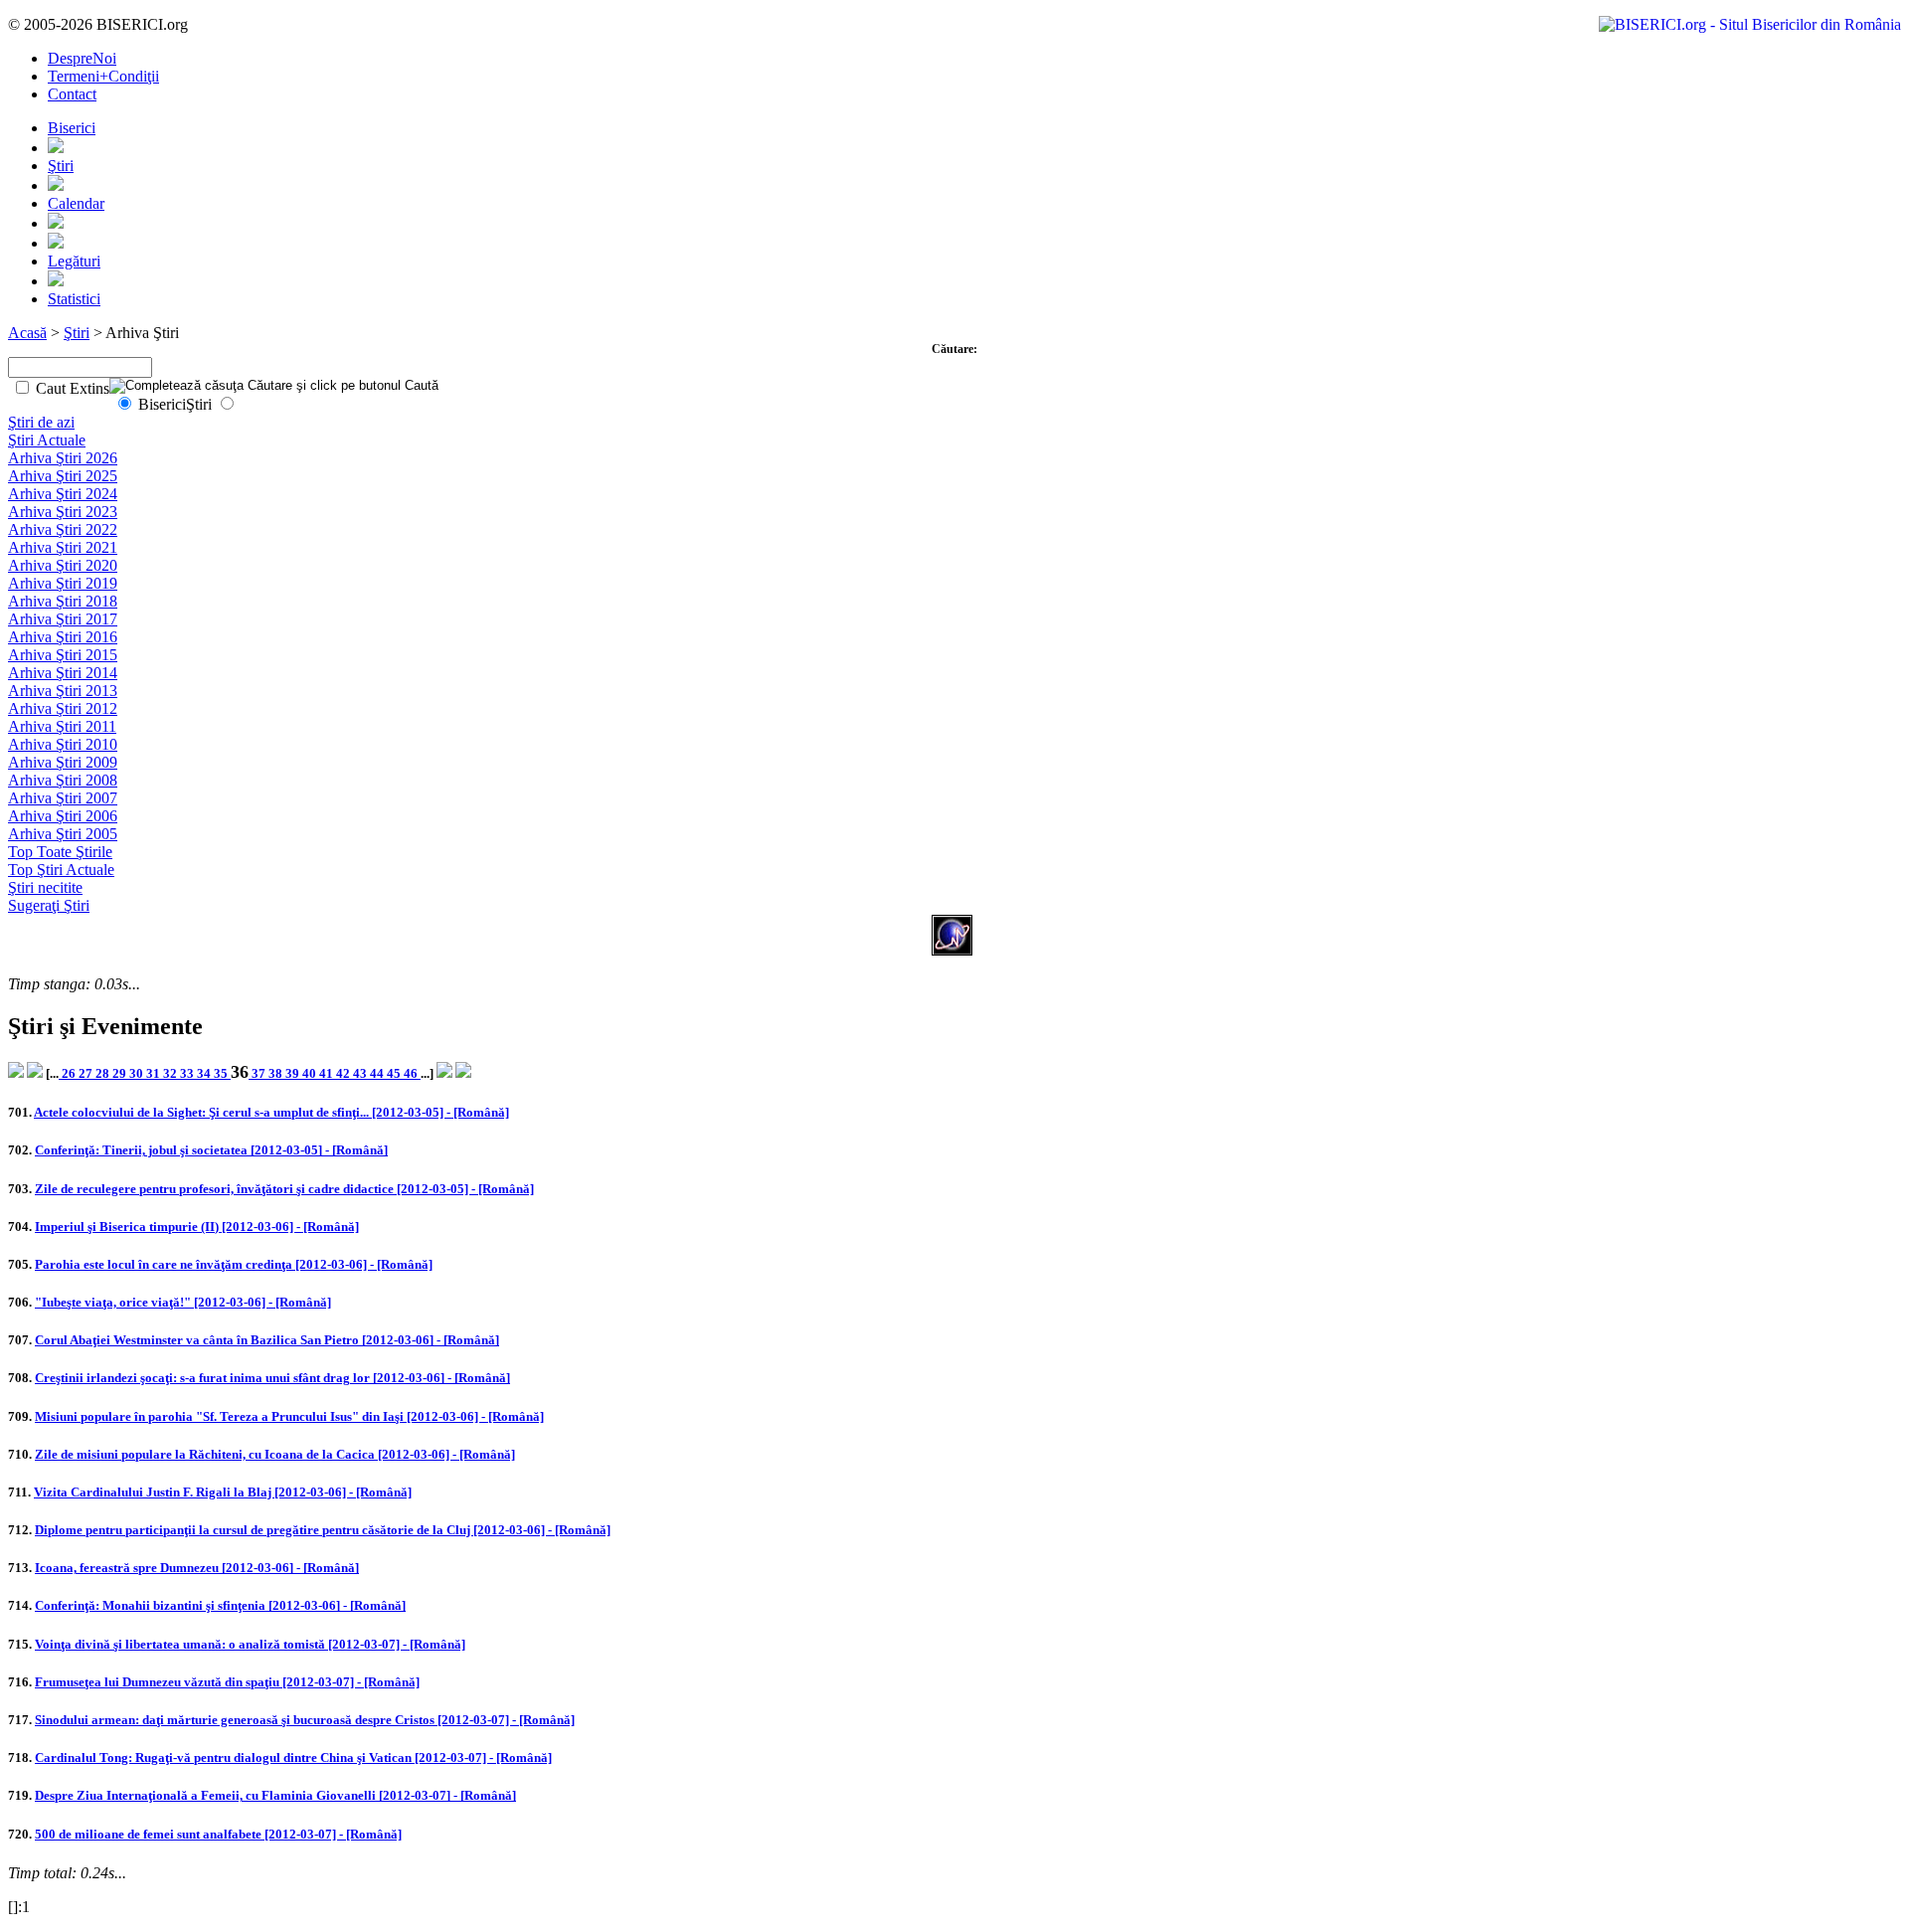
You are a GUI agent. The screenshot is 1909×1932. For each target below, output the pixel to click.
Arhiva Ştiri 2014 (63, 673)
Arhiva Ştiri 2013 (63, 691)
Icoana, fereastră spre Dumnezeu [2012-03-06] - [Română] (197, 1568)
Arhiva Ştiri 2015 (63, 655)
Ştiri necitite (45, 887)
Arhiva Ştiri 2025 (63, 476)
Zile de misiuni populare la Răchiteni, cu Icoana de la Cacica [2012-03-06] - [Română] (275, 1454)
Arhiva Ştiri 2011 (62, 726)
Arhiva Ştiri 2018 (63, 601)
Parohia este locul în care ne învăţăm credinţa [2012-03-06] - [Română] (234, 1264)
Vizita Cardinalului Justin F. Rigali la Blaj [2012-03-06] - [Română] (223, 1492)
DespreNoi (82, 58)
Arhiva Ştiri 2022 (63, 529)
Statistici (74, 299)
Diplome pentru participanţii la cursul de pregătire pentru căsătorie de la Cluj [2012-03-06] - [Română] (323, 1530)
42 (345, 1073)
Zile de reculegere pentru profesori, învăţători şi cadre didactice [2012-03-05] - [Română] (284, 1189)
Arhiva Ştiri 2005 (63, 834)
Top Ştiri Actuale (61, 870)
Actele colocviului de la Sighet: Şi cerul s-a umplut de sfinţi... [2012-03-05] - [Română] (271, 1112)
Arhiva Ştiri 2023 (63, 512)
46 (412, 1073)
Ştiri (61, 166)
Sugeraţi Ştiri (49, 905)
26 (69, 1073)
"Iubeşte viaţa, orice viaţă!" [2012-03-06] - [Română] (183, 1302)
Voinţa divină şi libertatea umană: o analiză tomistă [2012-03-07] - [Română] (250, 1644)
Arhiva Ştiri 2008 (63, 780)
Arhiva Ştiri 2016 (63, 637)
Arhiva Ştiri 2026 (63, 458)
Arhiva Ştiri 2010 (63, 744)
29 (121, 1073)
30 (138, 1073)
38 (277, 1073)
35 (222, 1073)
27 (87, 1073)
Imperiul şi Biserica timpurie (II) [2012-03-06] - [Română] (197, 1227)
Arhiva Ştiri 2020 (63, 565)
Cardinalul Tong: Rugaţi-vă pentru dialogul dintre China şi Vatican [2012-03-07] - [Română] (293, 1757)
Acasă (27, 333)
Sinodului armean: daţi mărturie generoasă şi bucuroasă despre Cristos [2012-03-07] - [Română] (305, 1720)
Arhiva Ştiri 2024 (63, 494)
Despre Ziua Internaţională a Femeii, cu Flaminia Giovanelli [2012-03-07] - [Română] (275, 1795)
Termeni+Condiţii (103, 76)
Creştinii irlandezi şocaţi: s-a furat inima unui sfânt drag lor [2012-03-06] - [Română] (272, 1378)
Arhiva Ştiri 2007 (63, 798)
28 (104, 1073)
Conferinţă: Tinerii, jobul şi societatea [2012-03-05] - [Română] (211, 1150)
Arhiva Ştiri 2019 (63, 583)
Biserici (72, 128)
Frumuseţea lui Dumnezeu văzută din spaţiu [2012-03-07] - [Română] (227, 1682)
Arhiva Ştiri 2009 (63, 762)
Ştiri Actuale (47, 440)
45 (395, 1073)
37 (259, 1073)
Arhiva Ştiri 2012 (63, 708)
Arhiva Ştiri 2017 (63, 619)
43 (361, 1073)
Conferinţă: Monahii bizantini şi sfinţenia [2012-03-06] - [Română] (220, 1605)
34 (205, 1073)
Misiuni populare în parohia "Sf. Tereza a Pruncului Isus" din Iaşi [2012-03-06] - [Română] (289, 1416)
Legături (74, 261)
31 (155, 1073)
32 (172, 1073)
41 (328, 1073)
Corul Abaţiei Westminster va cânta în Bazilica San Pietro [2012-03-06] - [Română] (267, 1340)
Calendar (76, 203)
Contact (72, 94)
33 (188, 1073)
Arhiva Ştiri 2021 (63, 547)
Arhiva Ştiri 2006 (63, 816)
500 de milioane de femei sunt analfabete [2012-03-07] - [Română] (218, 1834)
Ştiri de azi (41, 422)
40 (311, 1073)
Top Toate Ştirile (60, 852)
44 (378, 1073)
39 (294, 1073)
